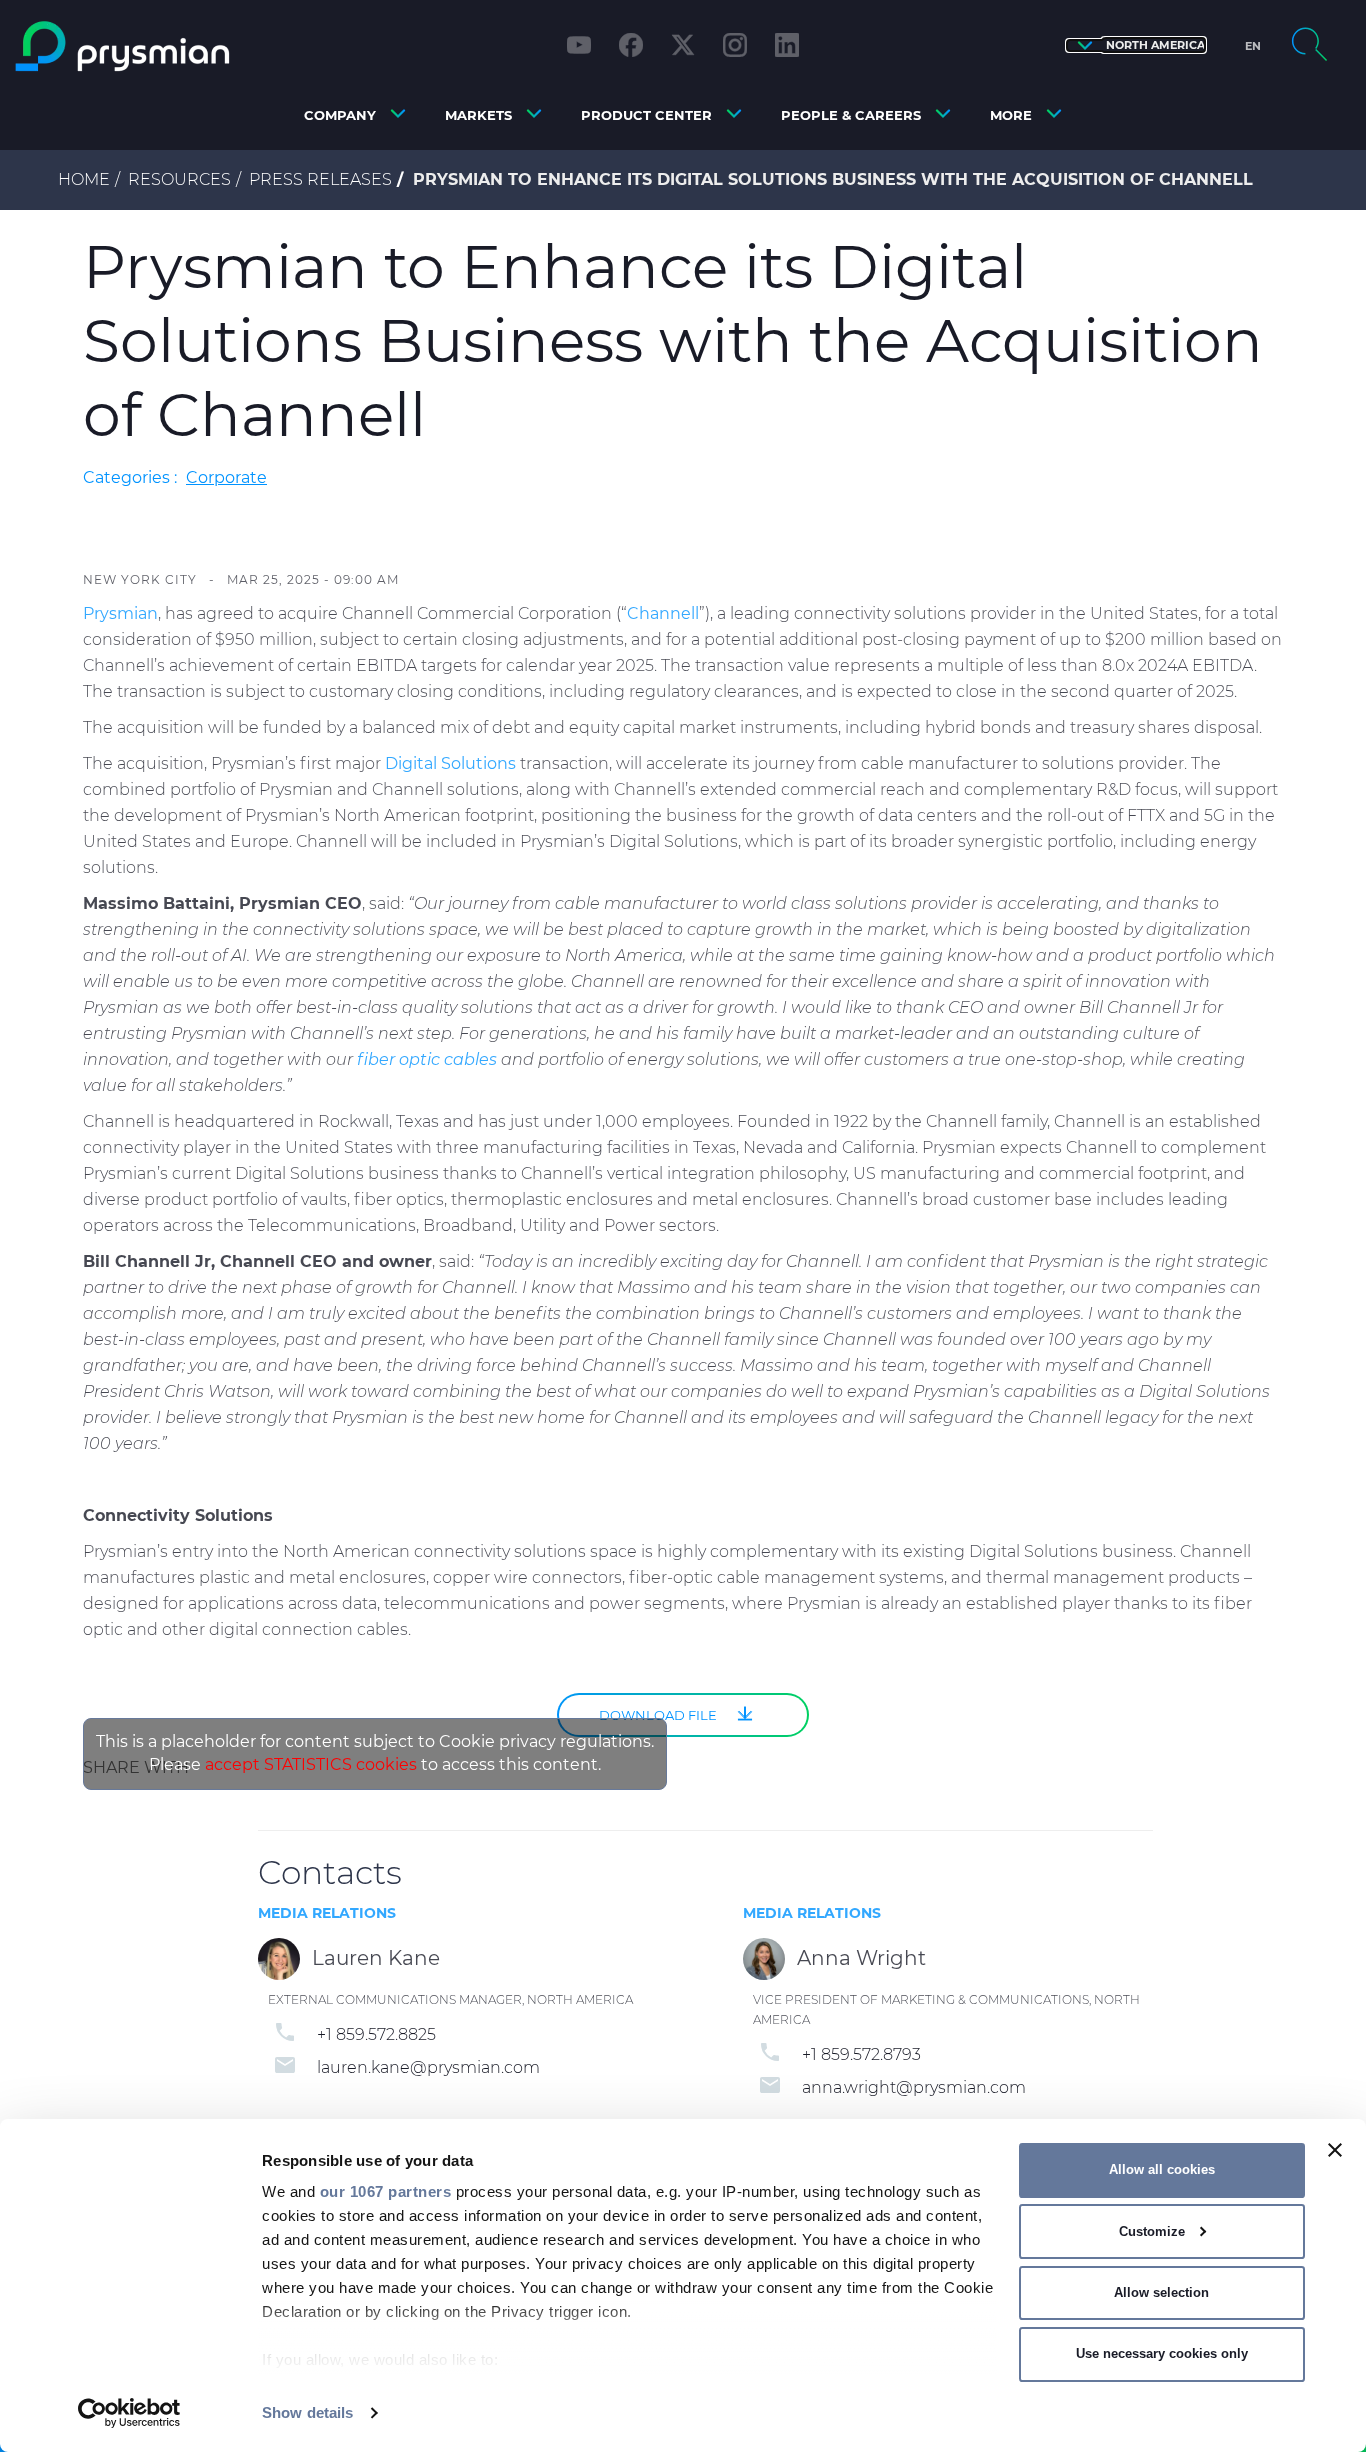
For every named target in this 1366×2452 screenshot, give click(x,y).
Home (84, 179)
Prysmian (120, 613)
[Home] (174, 46)
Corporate (226, 477)
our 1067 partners (386, 2191)
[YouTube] (579, 45)
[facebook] (631, 45)
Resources (179, 179)
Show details (307, 2412)
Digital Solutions (450, 763)
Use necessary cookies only (1162, 2353)
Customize (1152, 2231)
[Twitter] (683, 45)
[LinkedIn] (787, 45)
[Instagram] (735, 45)
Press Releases (320, 179)
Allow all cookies (1162, 2169)
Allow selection (1161, 2292)
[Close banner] (1335, 2150)
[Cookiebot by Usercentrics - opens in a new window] (129, 2413)
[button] (1136, 45)
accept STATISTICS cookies (311, 1764)
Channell (663, 613)
